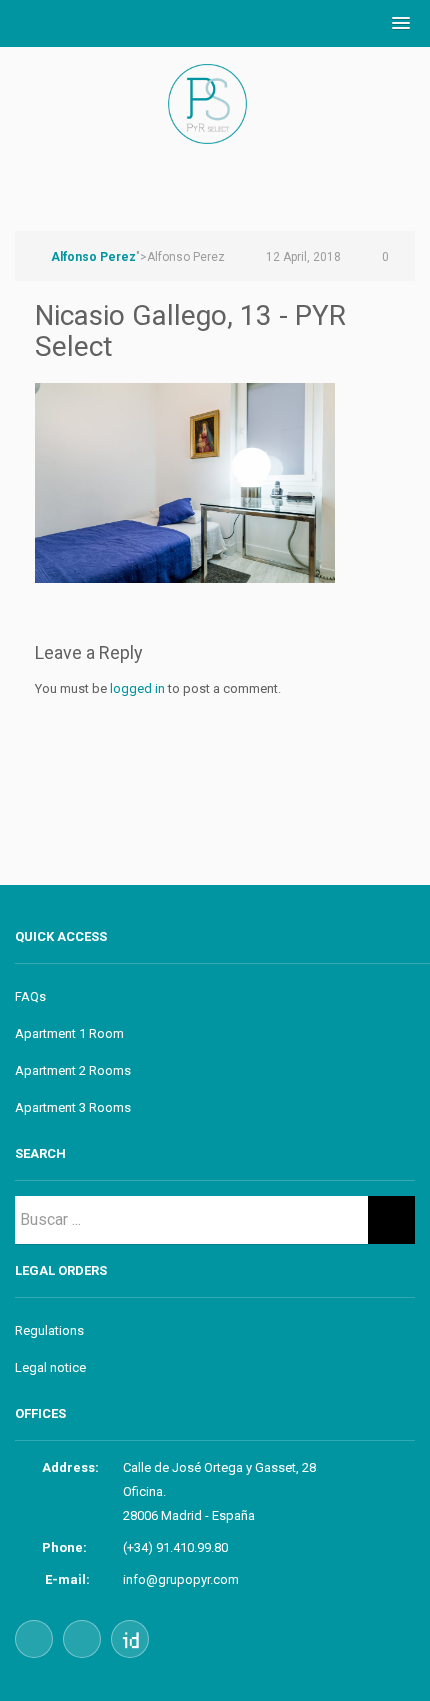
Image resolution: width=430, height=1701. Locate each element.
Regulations (49, 1330)
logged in (137, 688)
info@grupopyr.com (181, 1579)
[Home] (215, 125)
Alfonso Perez (93, 257)
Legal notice (50, 1367)
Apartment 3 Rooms (73, 1107)
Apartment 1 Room (69, 1033)
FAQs (30, 996)
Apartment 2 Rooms (73, 1070)
